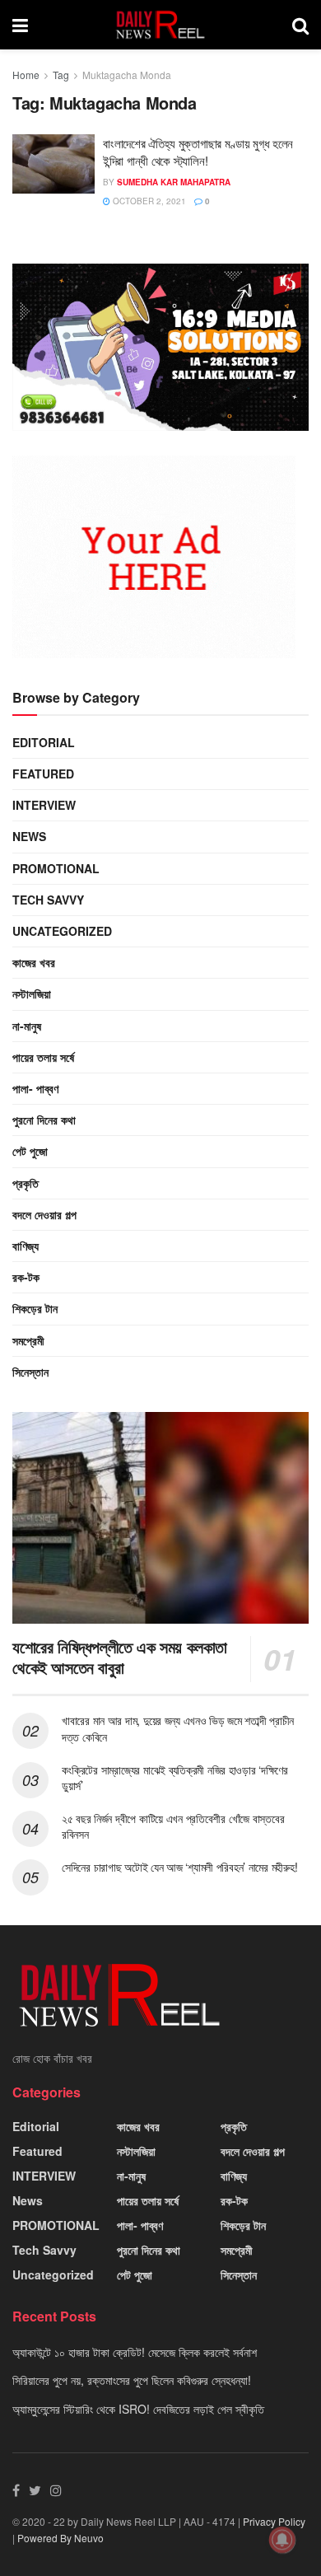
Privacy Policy (274, 2521)
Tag (61, 75)
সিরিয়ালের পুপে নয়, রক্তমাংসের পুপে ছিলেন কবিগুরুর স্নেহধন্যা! (132, 2380)
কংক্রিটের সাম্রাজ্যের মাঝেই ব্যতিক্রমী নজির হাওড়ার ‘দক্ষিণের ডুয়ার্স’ (175, 1778)
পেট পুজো (30, 1151)
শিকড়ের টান (35, 1308)
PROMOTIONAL (56, 868)
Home (26, 75)
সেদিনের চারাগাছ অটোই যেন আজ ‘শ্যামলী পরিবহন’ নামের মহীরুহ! (179, 1867)
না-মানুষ (27, 1026)
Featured (43, 774)
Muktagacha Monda (127, 75)
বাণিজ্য (26, 1246)
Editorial (44, 742)
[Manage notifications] (282, 2540)
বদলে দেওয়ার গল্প (44, 1214)
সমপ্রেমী (28, 1340)
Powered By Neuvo (60, 2538)
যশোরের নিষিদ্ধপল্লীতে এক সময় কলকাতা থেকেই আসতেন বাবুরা (120, 1657)
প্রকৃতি (26, 1183)
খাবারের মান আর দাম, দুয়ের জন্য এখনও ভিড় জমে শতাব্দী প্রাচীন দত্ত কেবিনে (178, 1728)
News (29, 836)
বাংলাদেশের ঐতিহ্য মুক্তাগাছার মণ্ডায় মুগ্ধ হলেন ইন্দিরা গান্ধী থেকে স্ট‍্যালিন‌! (198, 152)
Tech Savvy (48, 900)
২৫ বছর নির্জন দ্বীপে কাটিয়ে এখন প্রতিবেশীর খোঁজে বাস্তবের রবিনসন (173, 1826)
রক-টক (26, 1277)
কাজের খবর (34, 962)
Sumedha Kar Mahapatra (174, 182)
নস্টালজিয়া (32, 993)
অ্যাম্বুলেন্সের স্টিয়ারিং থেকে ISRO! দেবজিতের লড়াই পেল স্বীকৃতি (138, 2409)
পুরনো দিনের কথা (44, 1120)
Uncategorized (62, 931)
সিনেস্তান (30, 1372)
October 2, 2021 (148, 201)
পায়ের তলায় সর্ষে (43, 1057)
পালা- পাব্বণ (35, 1088)
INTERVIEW (44, 805)
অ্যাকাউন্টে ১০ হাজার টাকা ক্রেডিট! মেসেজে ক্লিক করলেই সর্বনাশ (135, 2352)
